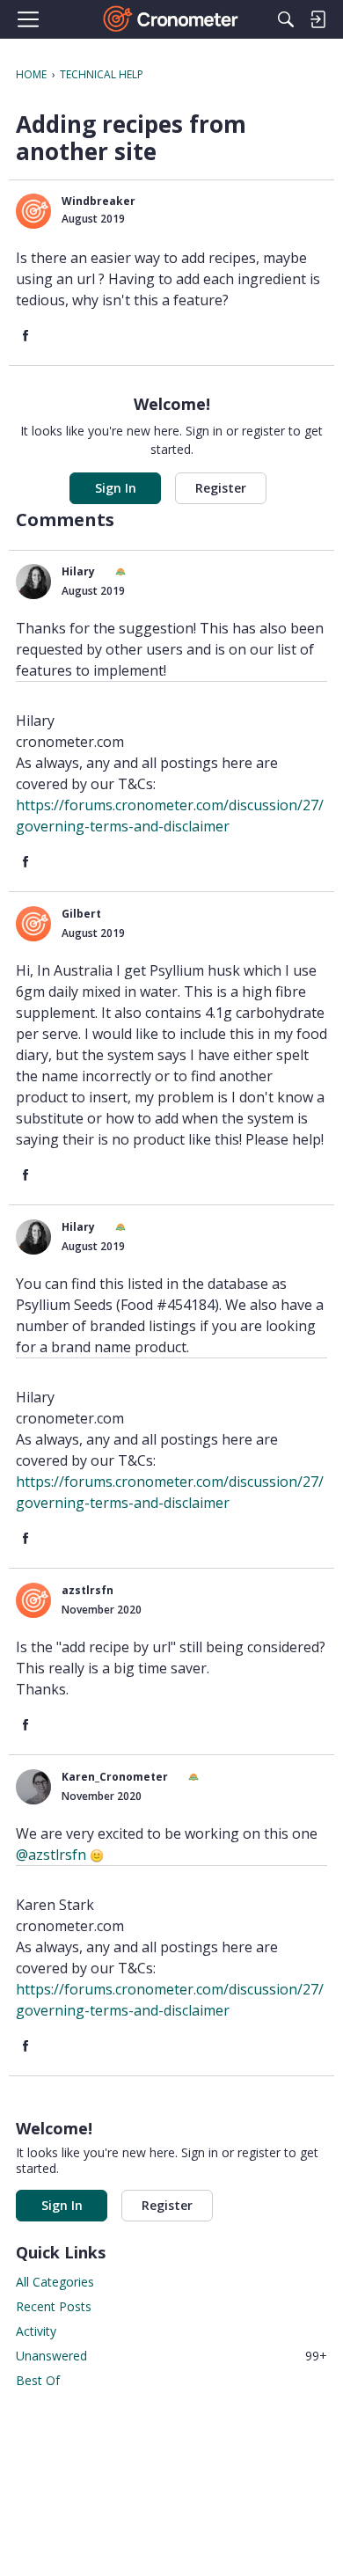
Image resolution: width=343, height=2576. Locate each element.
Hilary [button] (78, 571)
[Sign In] (317, 19)
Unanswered (171, 2356)
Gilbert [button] (81, 914)
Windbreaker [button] (99, 201)
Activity (36, 2331)
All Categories (55, 2282)
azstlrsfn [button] (88, 1590)
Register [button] (221, 488)
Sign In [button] (116, 488)
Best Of (38, 2380)
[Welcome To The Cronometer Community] (172, 19)
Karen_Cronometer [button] (115, 1777)
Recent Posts (54, 2306)
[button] (33, 211)
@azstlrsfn (51, 1855)
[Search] (286, 19)
